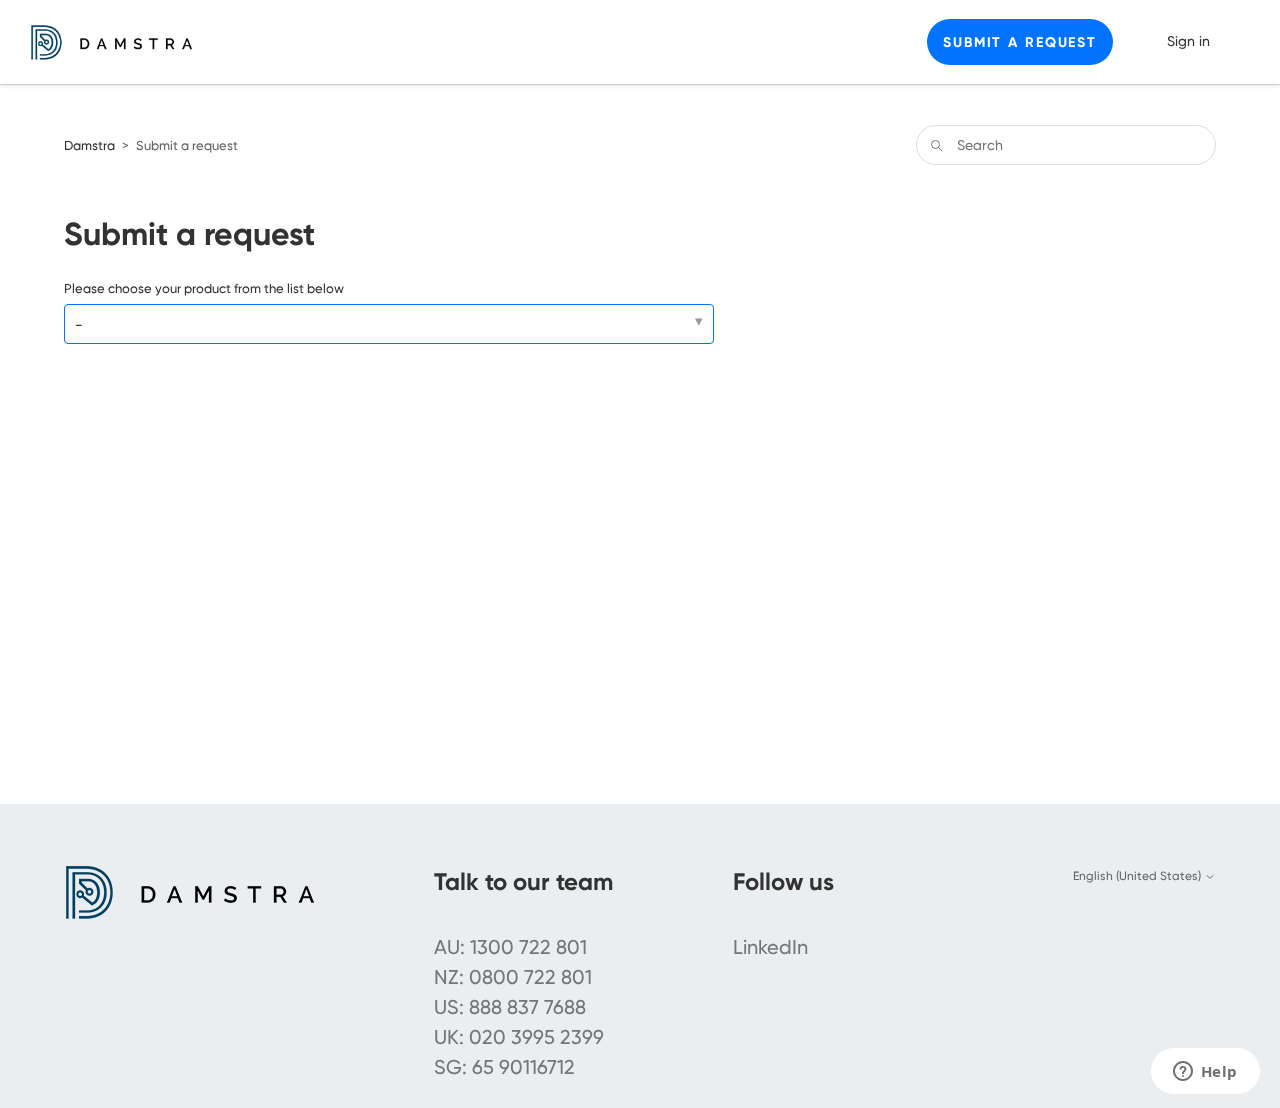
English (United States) (1138, 876)
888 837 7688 (527, 1007)
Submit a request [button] (1020, 42)
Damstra (89, 145)
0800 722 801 (530, 977)
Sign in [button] (1188, 41)
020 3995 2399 (536, 1037)
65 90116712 (523, 1067)
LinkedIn (770, 947)
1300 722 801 (528, 947)
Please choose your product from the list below (204, 288)
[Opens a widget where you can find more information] (1205, 1073)
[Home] (111, 42)
